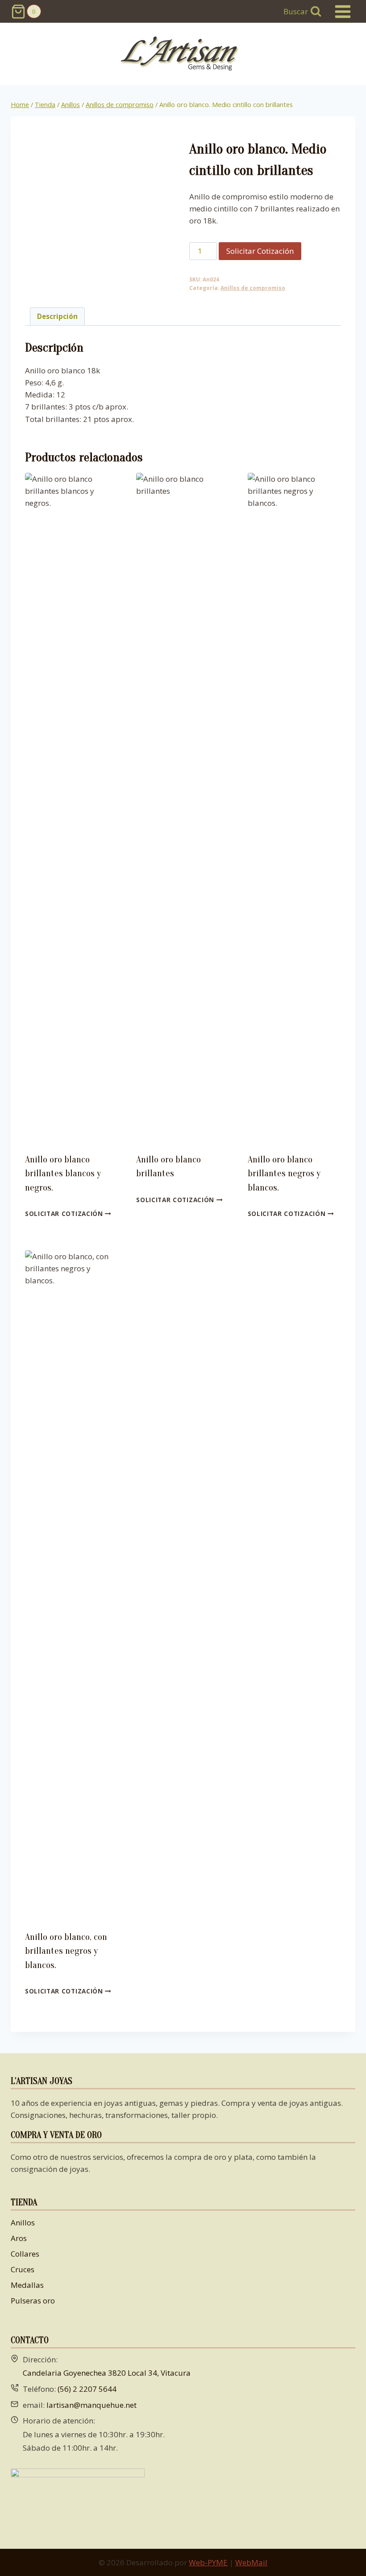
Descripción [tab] (57, 316)
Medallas (27, 2285)
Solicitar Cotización (260, 251)
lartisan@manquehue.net (91, 2405)
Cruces (23, 2269)
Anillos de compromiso (253, 288)
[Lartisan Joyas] (183, 54)
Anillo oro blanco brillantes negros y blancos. (284, 1173)
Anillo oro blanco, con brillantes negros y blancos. (66, 1951)
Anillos (23, 2222)
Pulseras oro (33, 2301)
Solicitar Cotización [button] (65, 1214)
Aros (19, 2238)
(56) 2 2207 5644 (87, 2389)
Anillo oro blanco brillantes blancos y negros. (63, 1173)
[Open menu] (343, 11)
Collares (25, 2254)
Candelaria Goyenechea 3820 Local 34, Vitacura (107, 2373)
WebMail (251, 2562)
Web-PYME (208, 2562)
